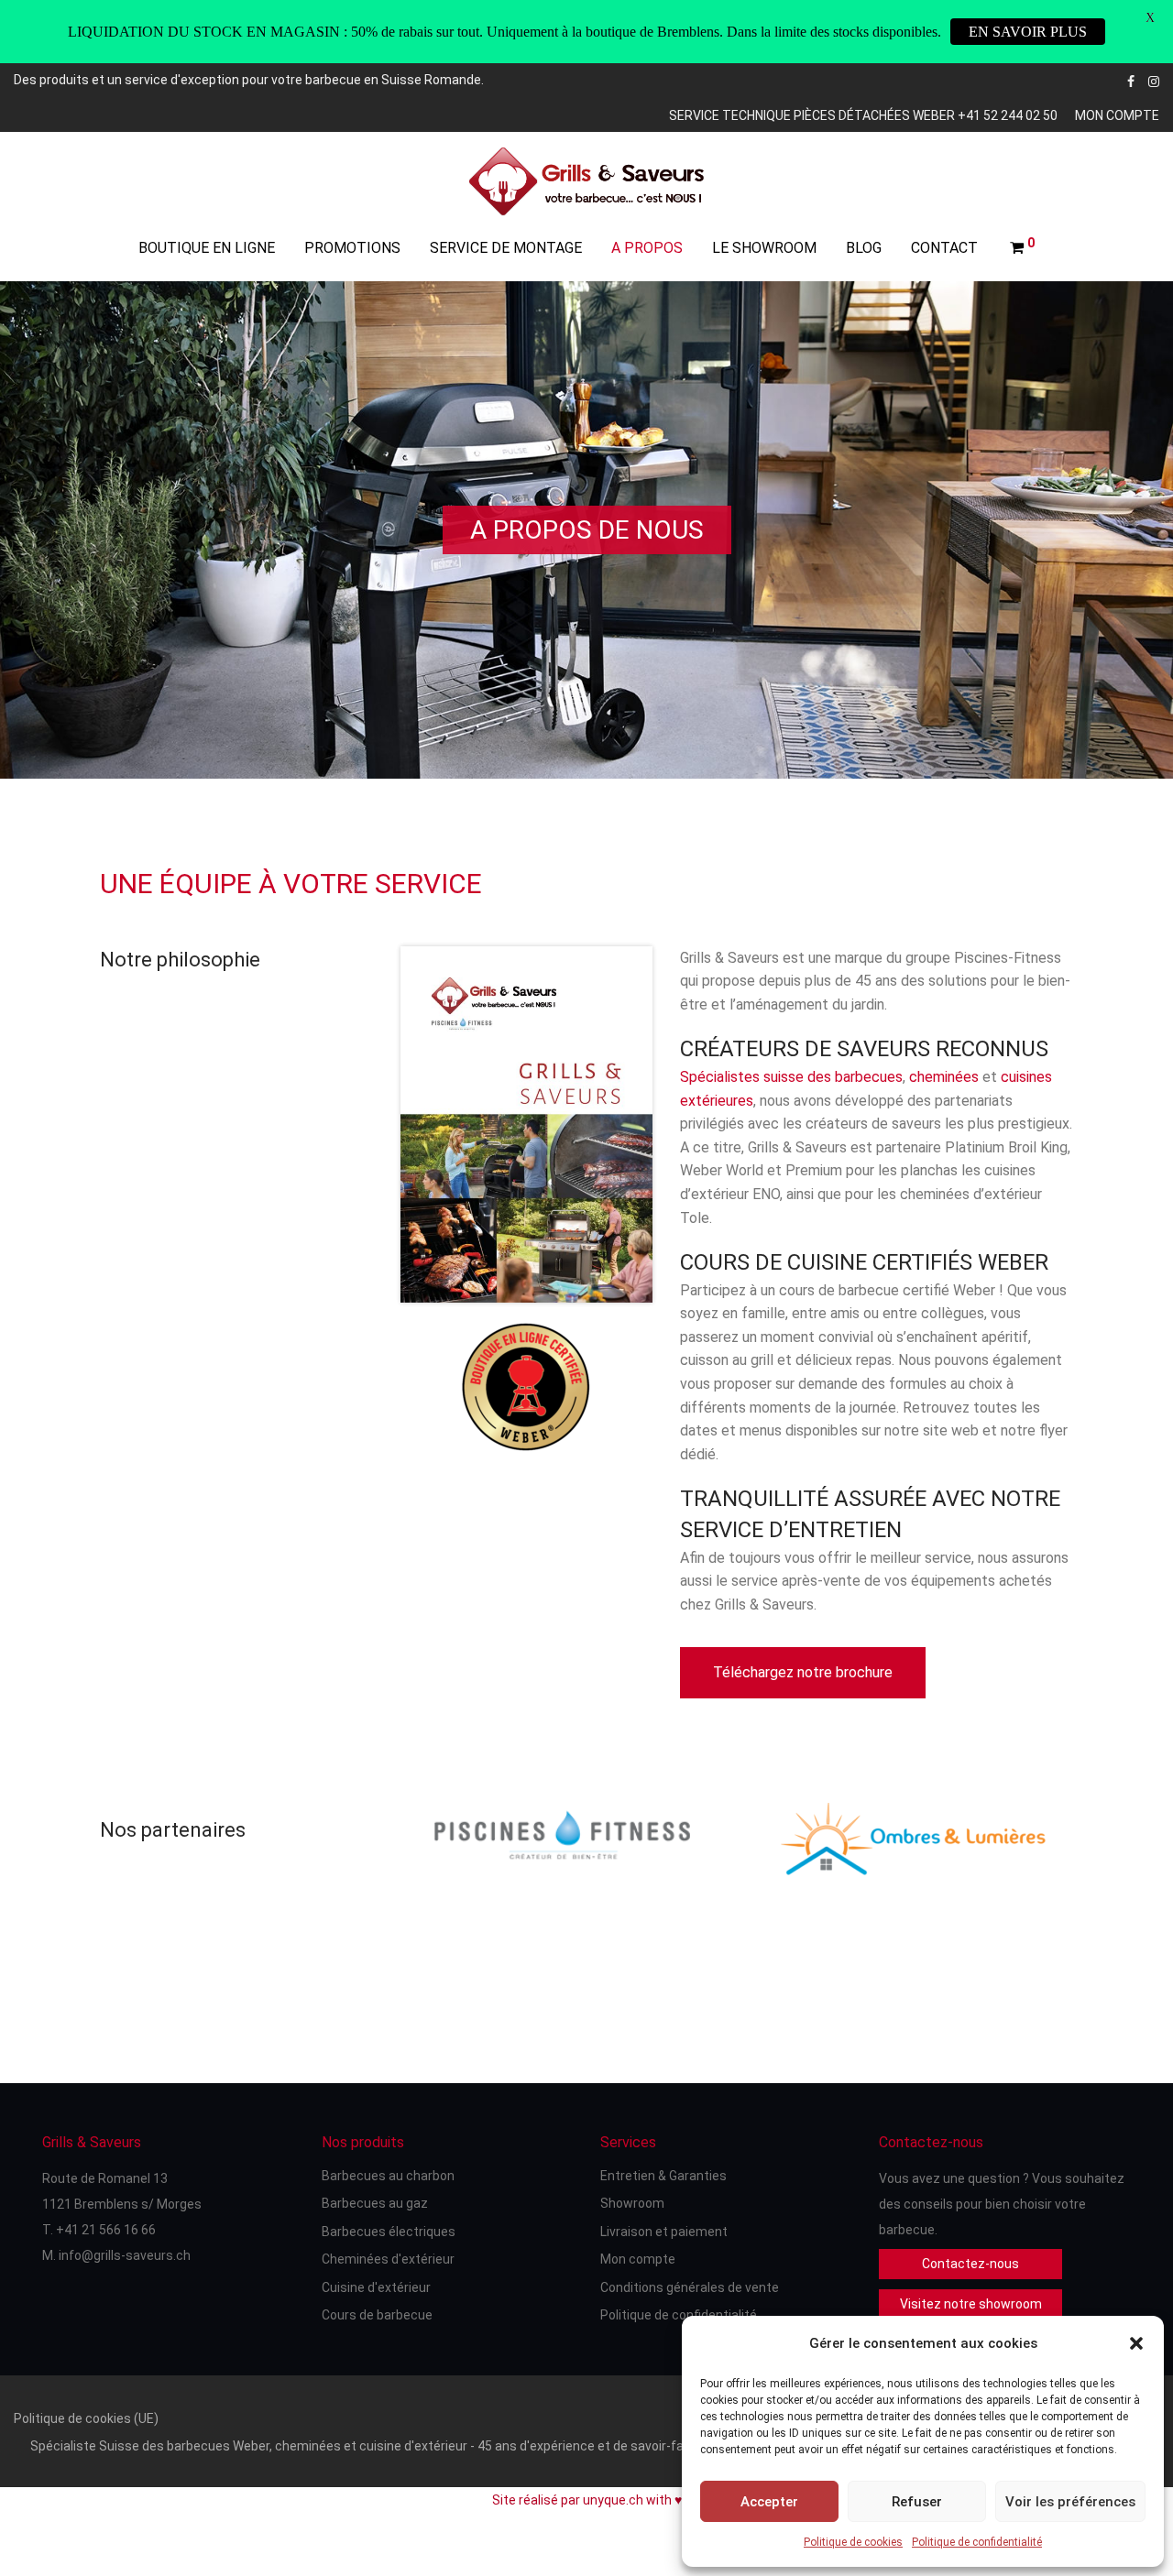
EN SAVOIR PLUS (1028, 32)
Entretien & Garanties (663, 2176)
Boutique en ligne (207, 248)
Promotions (352, 248)
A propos (647, 248)
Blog (864, 248)
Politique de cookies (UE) (86, 2418)
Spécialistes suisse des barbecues (791, 1077)
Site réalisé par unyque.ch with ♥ (587, 2500)
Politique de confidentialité (977, 2542)
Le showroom (764, 248)
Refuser (917, 2502)
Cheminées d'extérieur (388, 2259)
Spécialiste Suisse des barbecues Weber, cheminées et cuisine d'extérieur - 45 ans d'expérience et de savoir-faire (364, 2446)
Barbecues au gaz (375, 2203)
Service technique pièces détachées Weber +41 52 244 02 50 (863, 115)
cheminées (944, 1077)
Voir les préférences (1070, 2502)
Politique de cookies (853, 2542)
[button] (1136, 2343)
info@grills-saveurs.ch (125, 2255)
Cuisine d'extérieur (376, 2287)
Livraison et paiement (664, 2232)
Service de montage (506, 248)
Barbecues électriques (389, 2232)
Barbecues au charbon (388, 2176)
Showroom (632, 2203)
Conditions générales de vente (690, 2287)
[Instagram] (1154, 80)
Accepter (769, 2502)
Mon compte (1117, 115)
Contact (944, 248)
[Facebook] (1131, 80)
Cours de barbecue (377, 2315)
